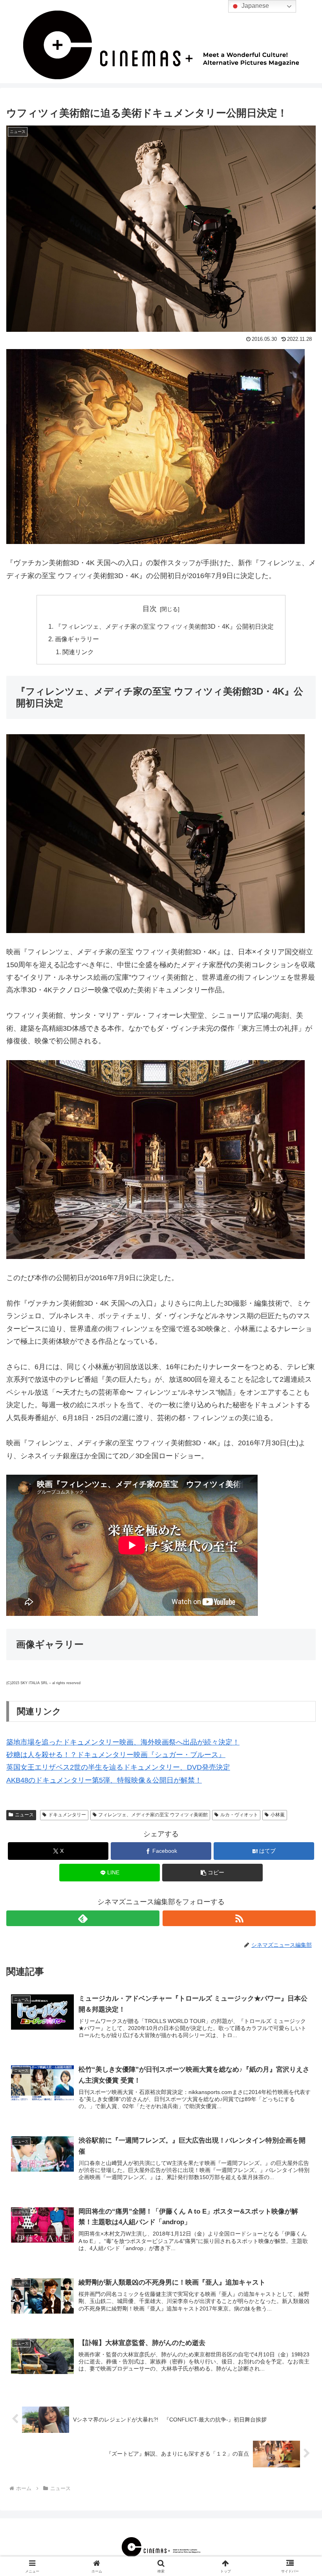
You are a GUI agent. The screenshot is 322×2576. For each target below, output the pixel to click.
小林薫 (278, 1815)
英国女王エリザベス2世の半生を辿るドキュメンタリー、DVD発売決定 (118, 1767)
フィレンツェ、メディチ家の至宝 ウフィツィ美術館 (153, 1815)
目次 (150, 609)
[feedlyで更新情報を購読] (83, 1918)
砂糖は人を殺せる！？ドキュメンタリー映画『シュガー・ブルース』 (116, 1755)
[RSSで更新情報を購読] (239, 1918)
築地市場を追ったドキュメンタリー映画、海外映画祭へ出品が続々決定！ (123, 1742)
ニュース (24, 1815)
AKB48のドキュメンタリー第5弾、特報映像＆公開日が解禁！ (104, 1780)
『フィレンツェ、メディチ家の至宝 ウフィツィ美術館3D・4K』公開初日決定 (164, 626)
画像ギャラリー (77, 639)
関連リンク (78, 652)
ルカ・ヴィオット (239, 1815)
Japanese (254, 6)
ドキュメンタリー (67, 1815)
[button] (212, 1873)
